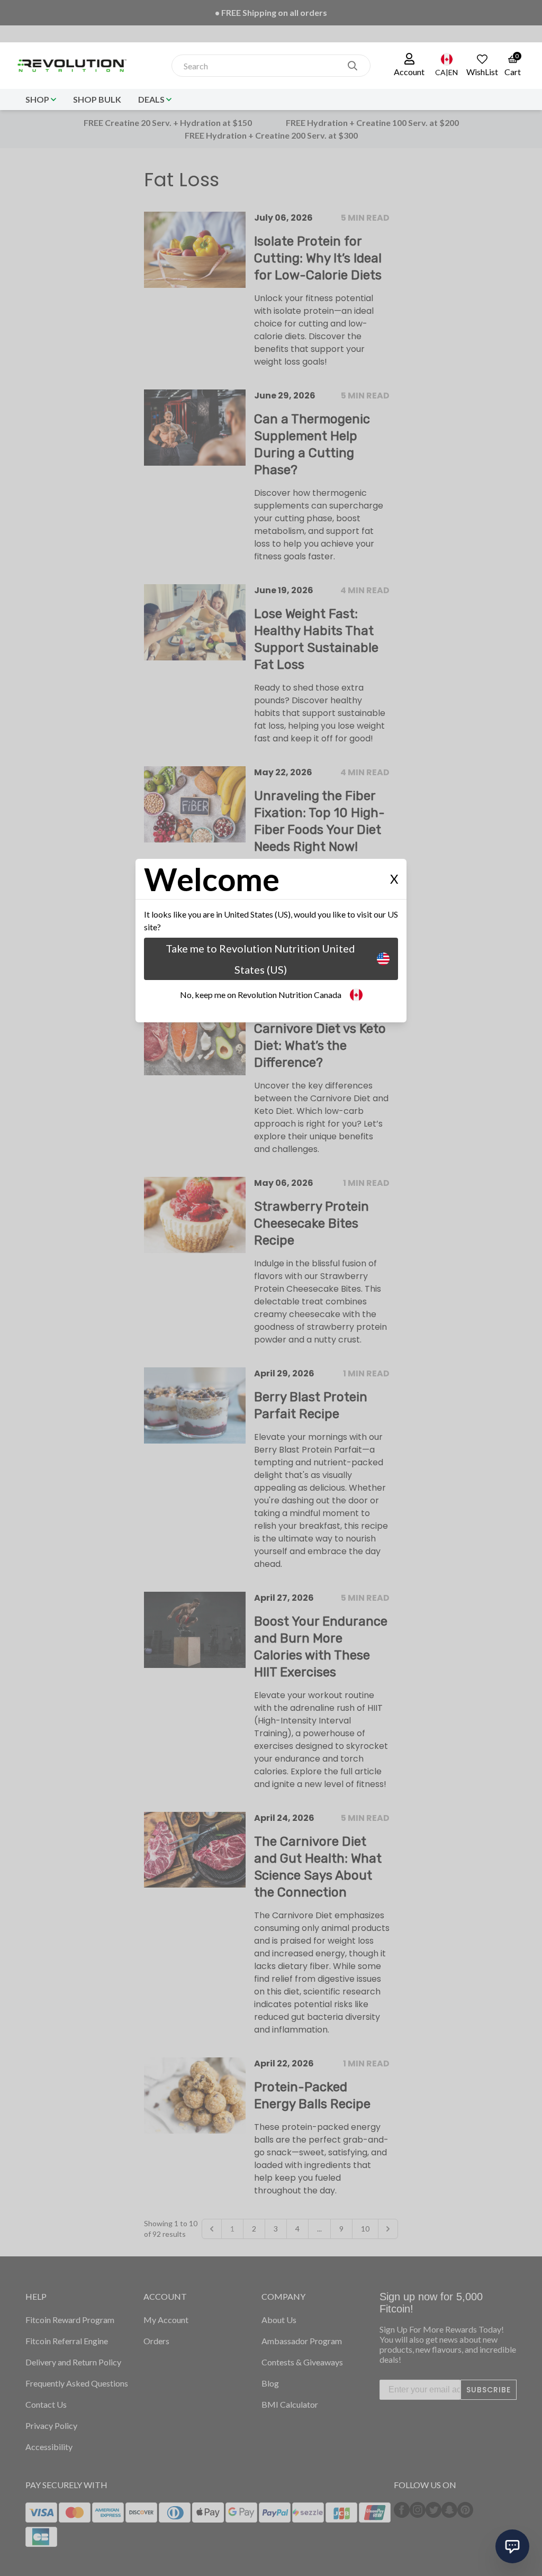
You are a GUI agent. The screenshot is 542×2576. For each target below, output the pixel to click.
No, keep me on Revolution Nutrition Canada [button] (261, 995)
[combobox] (260, 66)
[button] (409, 66)
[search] (353, 66)
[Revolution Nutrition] (76, 66)
